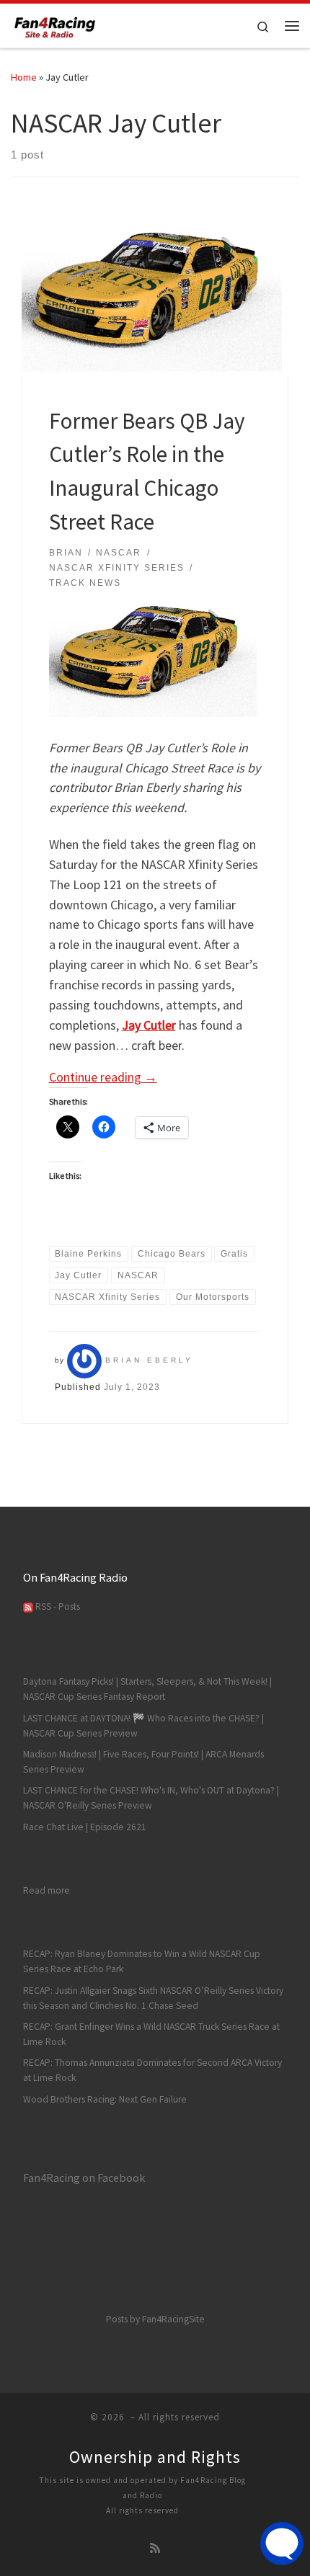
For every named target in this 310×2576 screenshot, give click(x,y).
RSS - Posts (57, 1606)
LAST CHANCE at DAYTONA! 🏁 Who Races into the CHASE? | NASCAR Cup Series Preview (143, 1726)
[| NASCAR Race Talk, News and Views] (55, 24)
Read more (46, 1890)
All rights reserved (142, 2510)
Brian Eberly (149, 1360)
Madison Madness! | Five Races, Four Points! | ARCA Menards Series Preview (143, 1762)
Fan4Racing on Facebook (84, 2178)
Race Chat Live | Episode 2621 (85, 1827)
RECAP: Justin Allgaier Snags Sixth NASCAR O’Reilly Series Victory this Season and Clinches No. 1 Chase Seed (153, 1998)
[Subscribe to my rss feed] (155, 2548)
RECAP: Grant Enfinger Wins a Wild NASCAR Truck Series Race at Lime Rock (151, 2034)
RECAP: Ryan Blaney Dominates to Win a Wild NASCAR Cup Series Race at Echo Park (142, 1961)
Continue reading (103, 1077)
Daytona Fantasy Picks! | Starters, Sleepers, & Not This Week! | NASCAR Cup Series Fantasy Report (147, 1689)
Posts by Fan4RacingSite (155, 2319)
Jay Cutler (149, 1025)
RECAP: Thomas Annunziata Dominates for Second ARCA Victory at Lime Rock (152, 2070)
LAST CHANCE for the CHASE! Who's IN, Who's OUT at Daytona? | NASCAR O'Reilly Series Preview (151, 1798)
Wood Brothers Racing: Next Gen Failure (105, 2099)
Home (24, 77)
